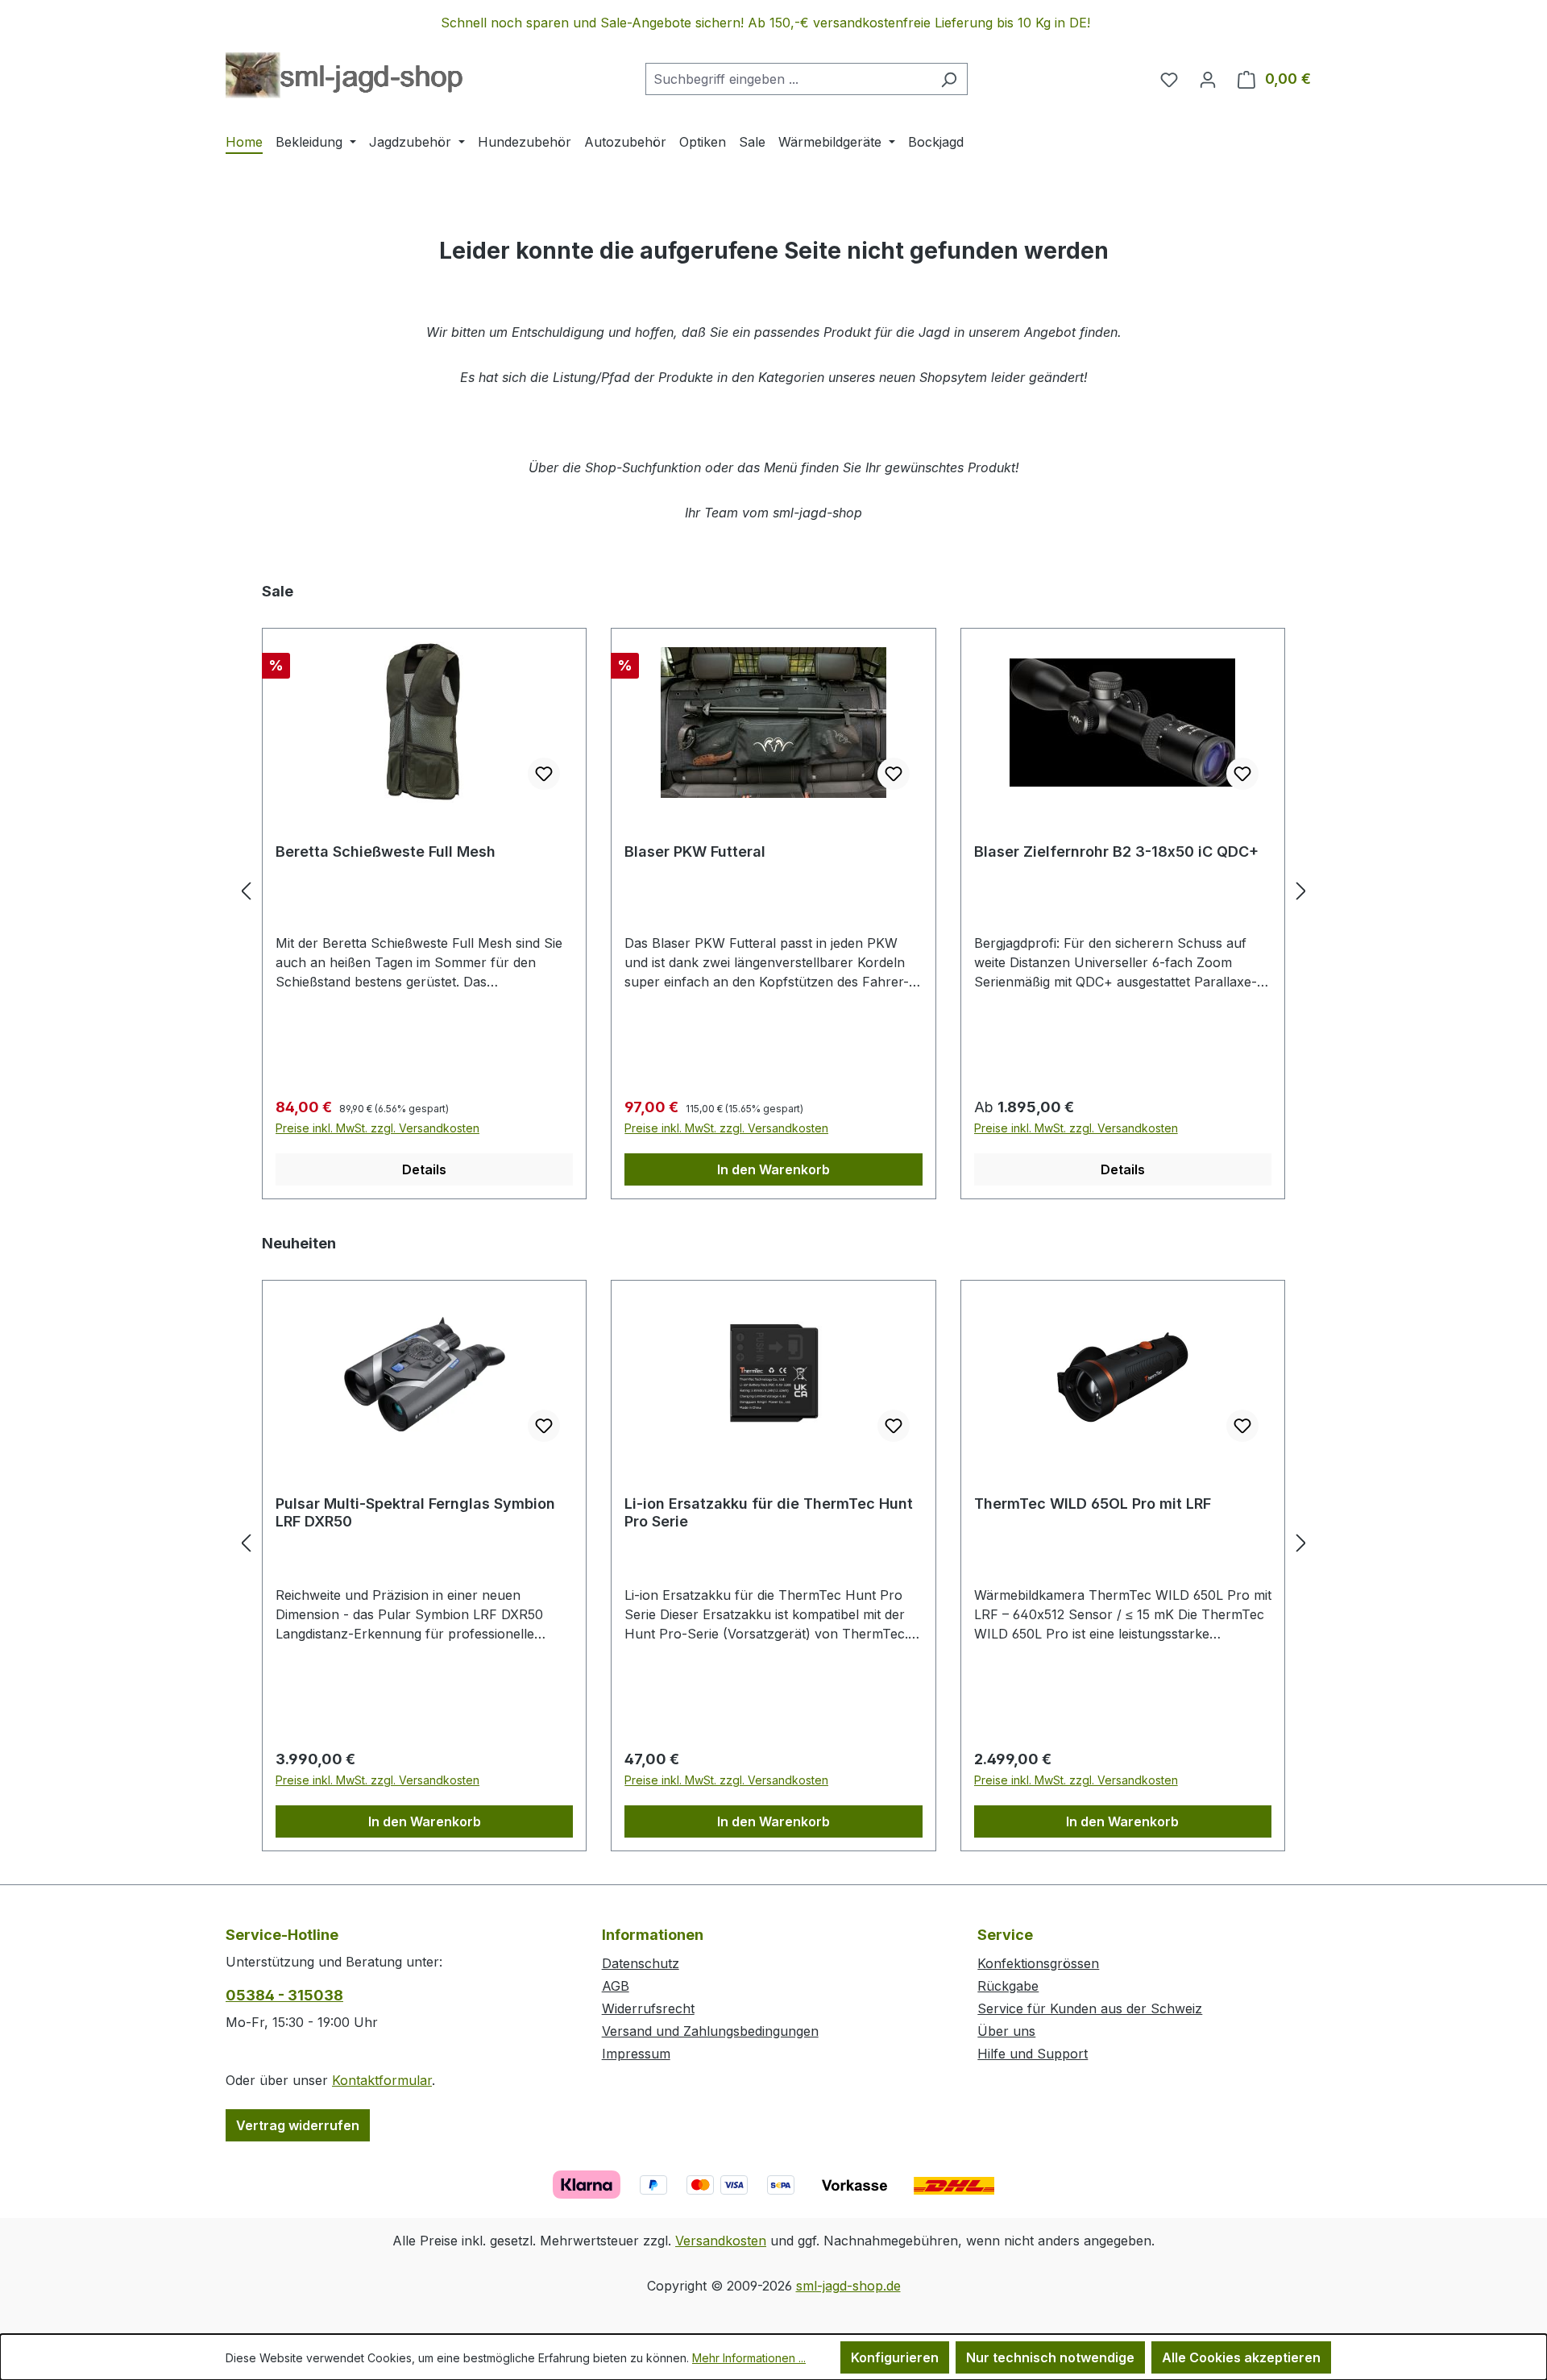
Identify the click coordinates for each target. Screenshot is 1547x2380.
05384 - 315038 (284, 1995)
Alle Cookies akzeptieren (1241, 2357)
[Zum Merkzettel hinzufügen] (544, 774)
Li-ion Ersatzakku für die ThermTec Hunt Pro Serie (769, 1512)
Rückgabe (1008, 1986)
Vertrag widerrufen (298, 2125)
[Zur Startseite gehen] (344, 76)
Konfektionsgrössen (1038, 1963)
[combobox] (788, 79)
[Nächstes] (1301, 890)
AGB (616, 1986)
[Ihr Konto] (1208, 79)
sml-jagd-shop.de (848, 2286)
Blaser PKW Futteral (695, 851)
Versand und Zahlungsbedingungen (710, 2031)
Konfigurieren (895, 2357)
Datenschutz (641, 1963)
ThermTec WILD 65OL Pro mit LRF (1093, 1504)
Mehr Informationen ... (749, 2358)
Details (424, 1169)
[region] (773, 23)
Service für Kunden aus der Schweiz (1090, 2008)
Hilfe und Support (1033, 2054)
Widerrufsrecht (648, 2008)
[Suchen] (949, 79)
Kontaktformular (382, 2080)
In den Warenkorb (773, 1169)
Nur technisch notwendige (1050, 2357)
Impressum (636, 2054)
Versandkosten (721, 2241)
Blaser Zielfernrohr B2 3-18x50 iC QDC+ (1116, 851)
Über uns (1006, 2031)
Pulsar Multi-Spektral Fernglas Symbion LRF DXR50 (415, 1512)
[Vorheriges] (246, 890)
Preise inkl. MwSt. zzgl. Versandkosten (377, 1128)
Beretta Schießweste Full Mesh (386, 851)
